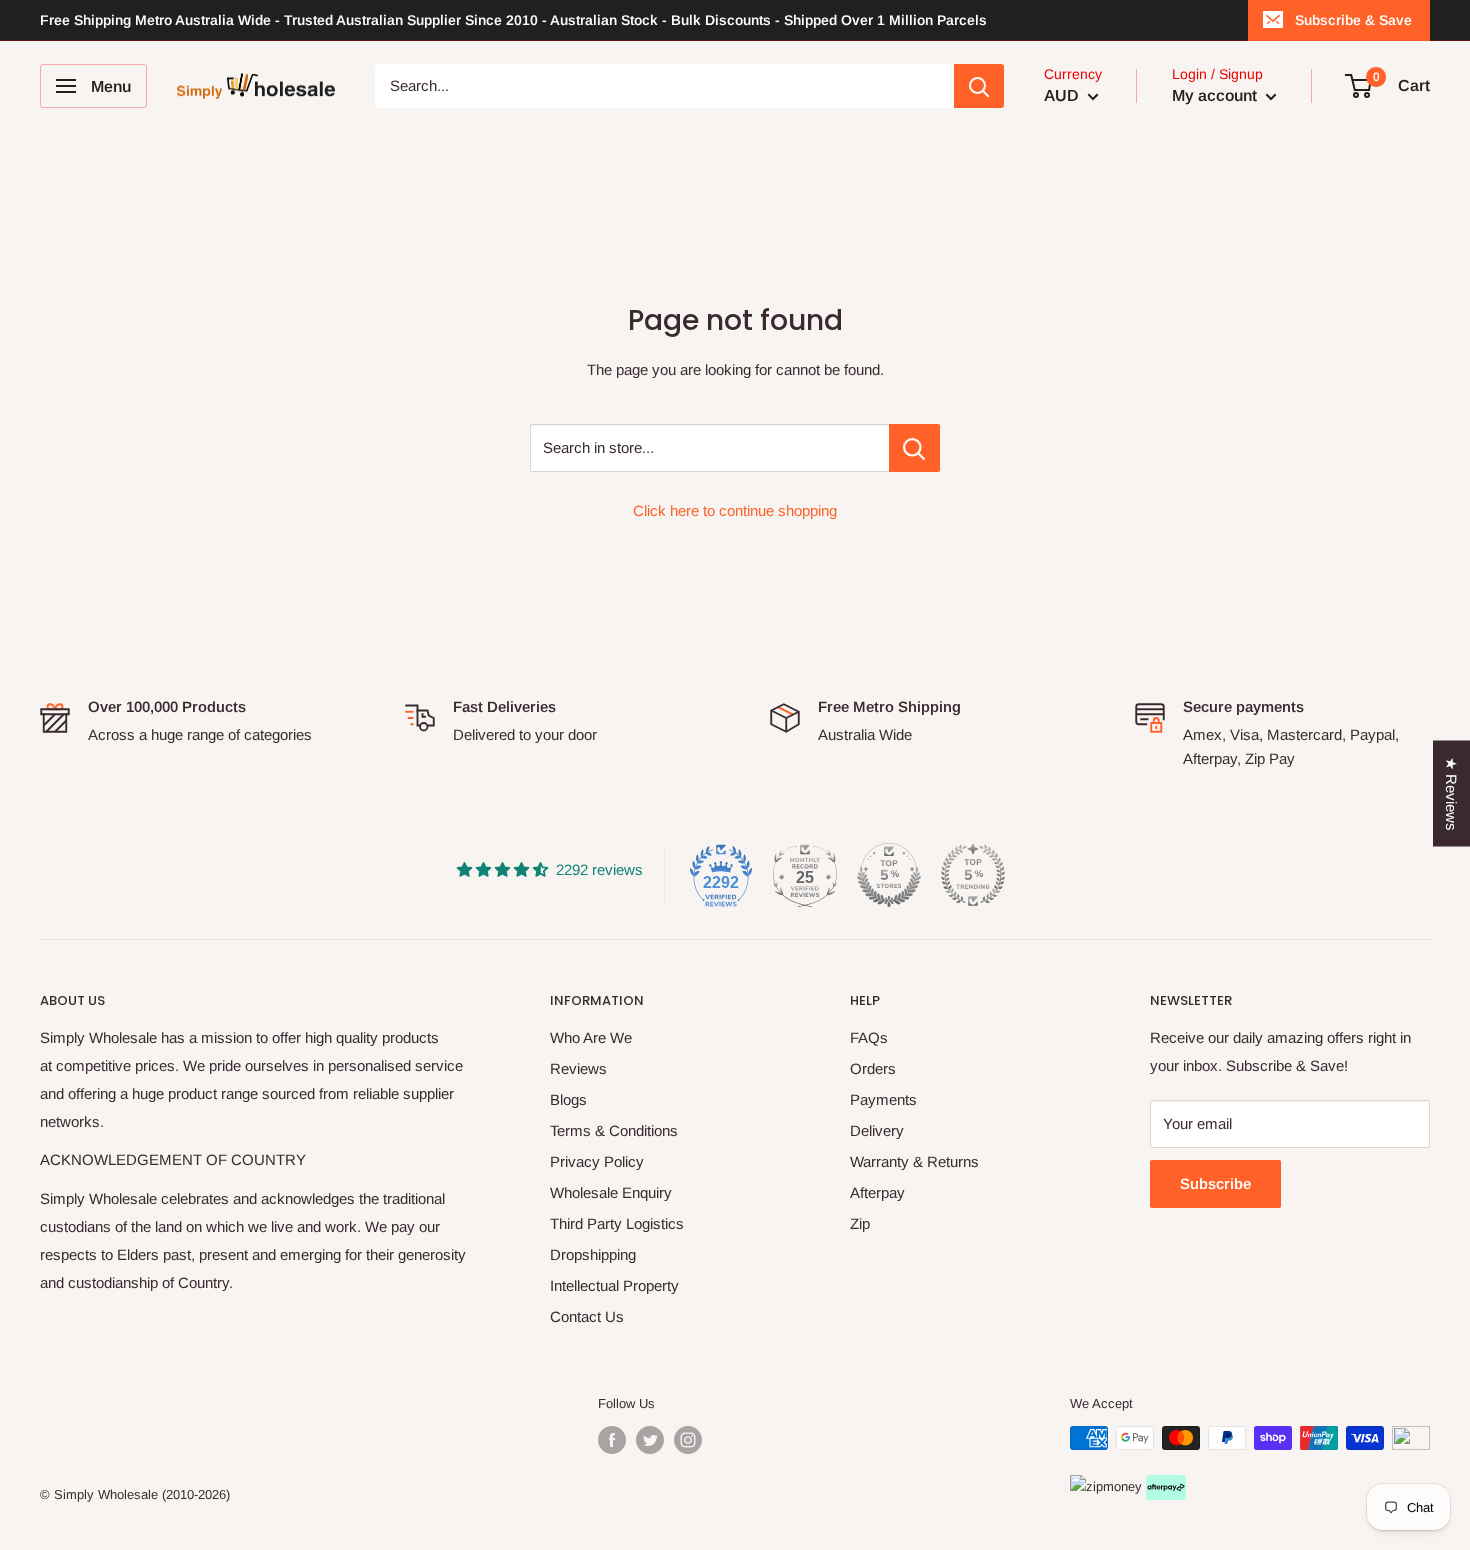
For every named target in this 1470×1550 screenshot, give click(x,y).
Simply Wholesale (106, 1494)
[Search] (979, 86)
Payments (883, 1099)
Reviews (578, 1068)
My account (1216, 95)
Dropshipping (593, 1254)
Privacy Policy (597, 1161)
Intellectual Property (614, 1285)
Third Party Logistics (617, 1223)
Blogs (568, 1099)
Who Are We (591, 1037)
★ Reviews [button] (1451, 794)
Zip (860, 1223)
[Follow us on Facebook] (612, 1440)
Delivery (877, 1130)
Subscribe (1215, 1183)
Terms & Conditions (614, 1130)
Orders (873, 1068)
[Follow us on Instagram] (688, 1440)
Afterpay (877, 1192)
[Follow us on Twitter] (650, 1440)
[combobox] (665, 86)
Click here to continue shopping (735, 510)
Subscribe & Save (1353, 20)
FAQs (869, 1037)
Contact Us (587, 1316)
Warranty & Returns (914, 1161)
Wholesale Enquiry (611, 1192)
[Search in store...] (914, 448)
